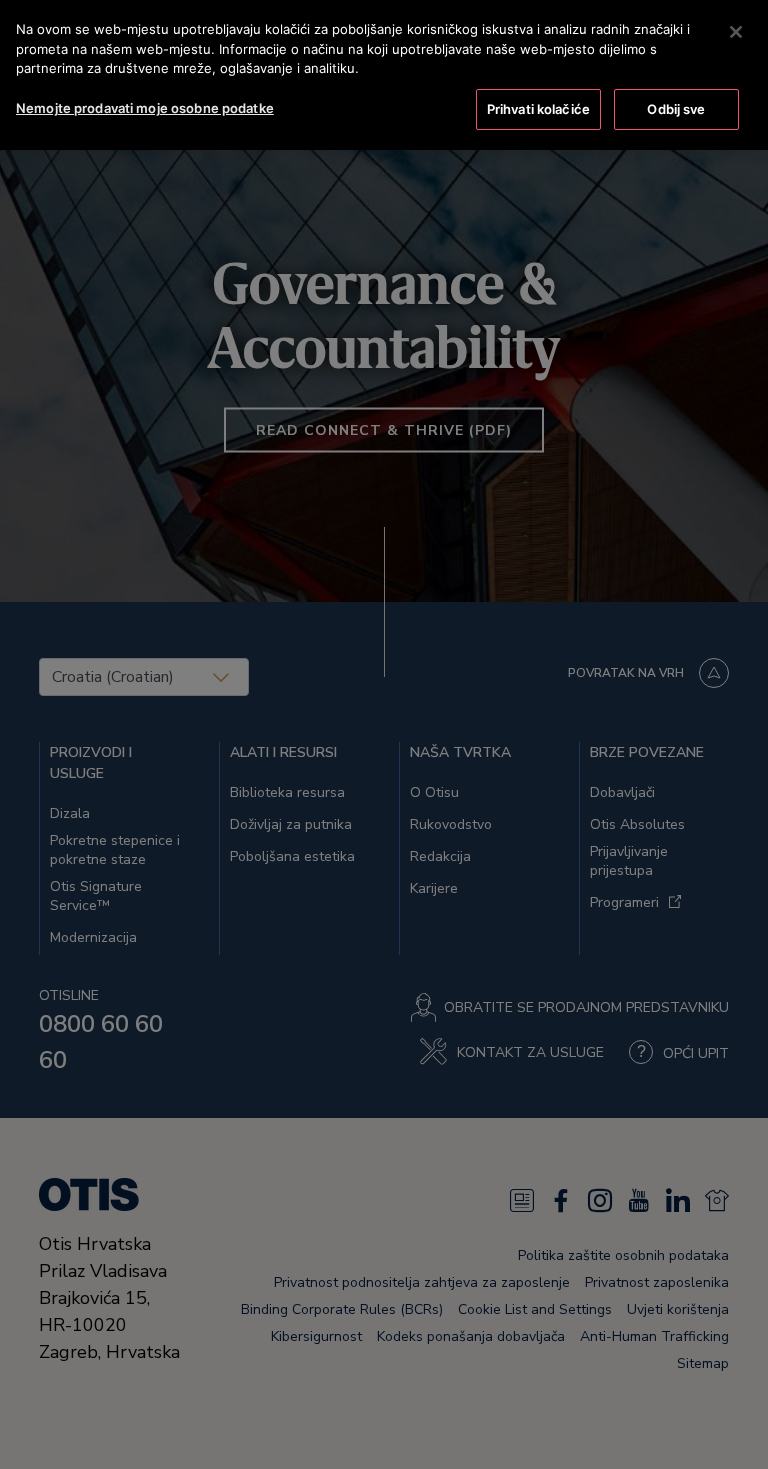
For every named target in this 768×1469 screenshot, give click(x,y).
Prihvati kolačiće (538, 109)
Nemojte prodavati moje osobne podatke (145, 108)
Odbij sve (676, 109)
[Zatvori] (736, 32)
